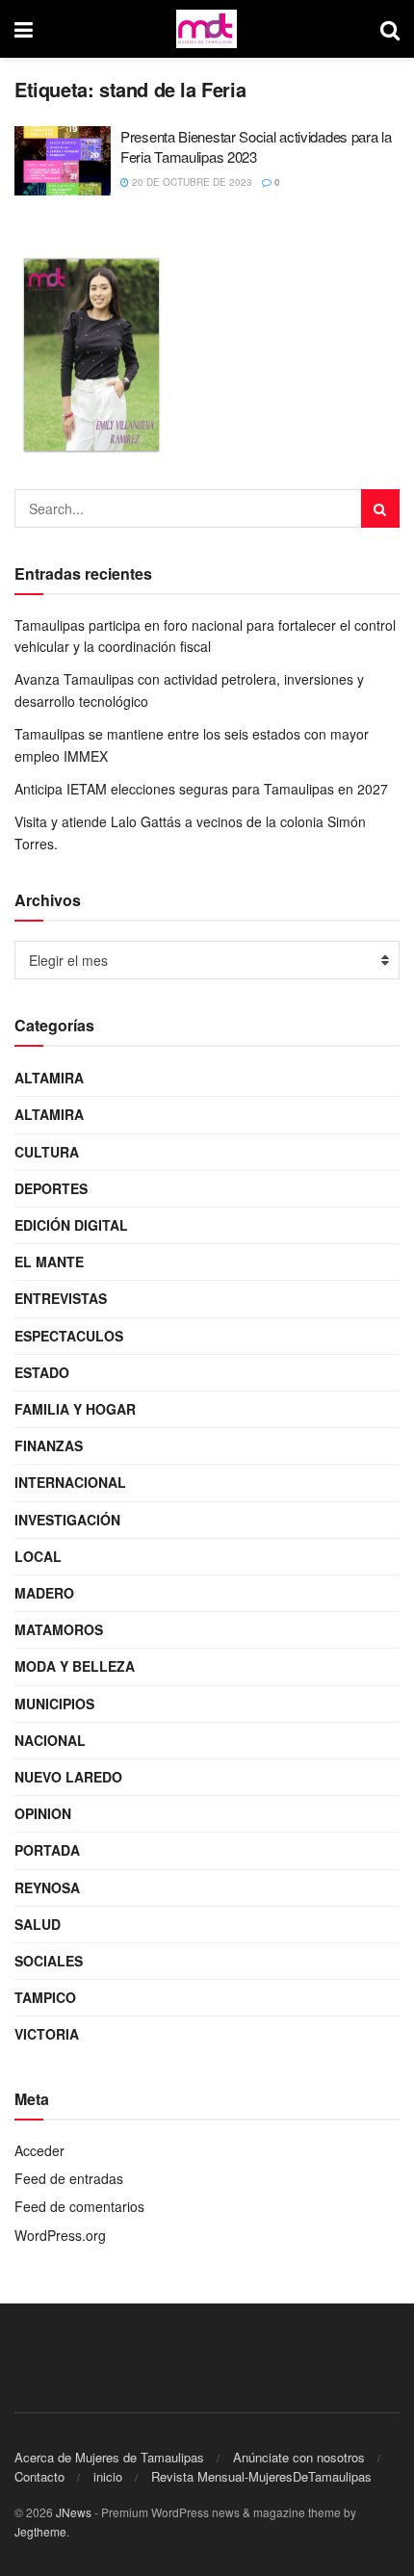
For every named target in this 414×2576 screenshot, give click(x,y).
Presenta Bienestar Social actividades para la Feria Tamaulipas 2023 (256, 146)
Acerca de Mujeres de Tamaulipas (109, 2457)
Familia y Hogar (75, 1409)
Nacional (50, 1740)
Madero (44, 1593)
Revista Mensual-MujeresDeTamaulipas (261, 2476)
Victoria (47, 2034)
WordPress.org (60, 2235)
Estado (42, 1372)
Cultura (47, 1152)
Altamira (49, 1078)
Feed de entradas (69, 2178)
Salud (38, 1924)
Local (38, 1556)
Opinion (43, 1813)
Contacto (39, 2476)
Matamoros (59, 1629)
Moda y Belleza (75, 1666)
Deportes (51, 1188)
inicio (108, 2476)
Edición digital (71, 1225)
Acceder (39, 2150)
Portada (47, 1850)
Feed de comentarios (79, 2206)
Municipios (54, 1704)
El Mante (49, 1262)
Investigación (67, 1520)
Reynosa (47, 1887)
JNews (74, 2512)
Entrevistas (61, 1298)
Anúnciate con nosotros (299, 2457)
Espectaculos (69, 1336)
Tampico (45, 1997)
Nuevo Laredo (68, 1777)
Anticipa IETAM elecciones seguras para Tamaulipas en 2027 (201, 789)
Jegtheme (40, 2531)
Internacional (70, 1482)
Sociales (49, 1961)
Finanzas (49, 1445)
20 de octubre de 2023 (191, 182)
